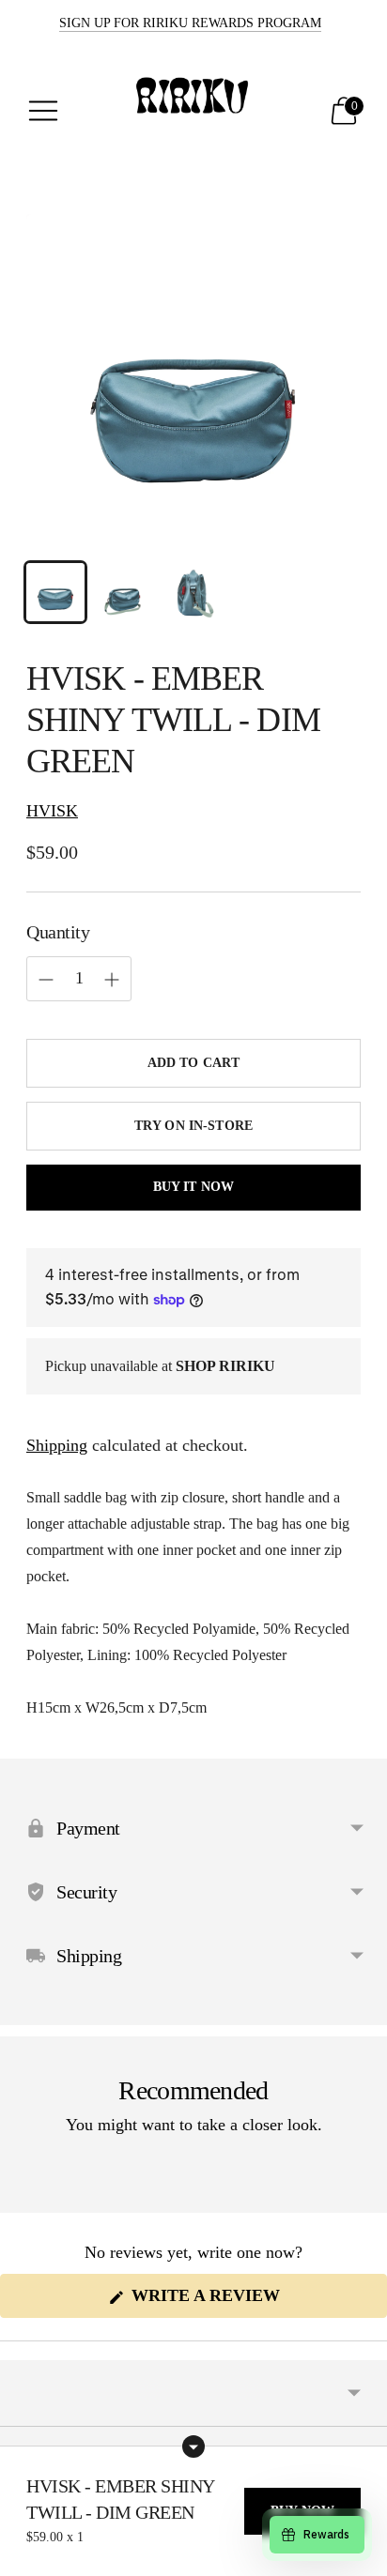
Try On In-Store (193, 1126)
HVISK (52, 811)
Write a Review (245, 2302)
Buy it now (193, 1187)
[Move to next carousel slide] (361, 2198)
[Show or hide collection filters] (193, 2446)
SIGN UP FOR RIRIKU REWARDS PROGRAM (190, 23)
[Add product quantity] (46, 980)
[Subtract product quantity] (112, 980)
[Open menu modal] (43, 111)
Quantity (58, 932)
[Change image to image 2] (125, 592)
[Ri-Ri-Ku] (194, 111)
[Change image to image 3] (193, 592)
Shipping (57, 1445)
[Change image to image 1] (55, 592)
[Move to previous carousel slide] (26, 2198)
